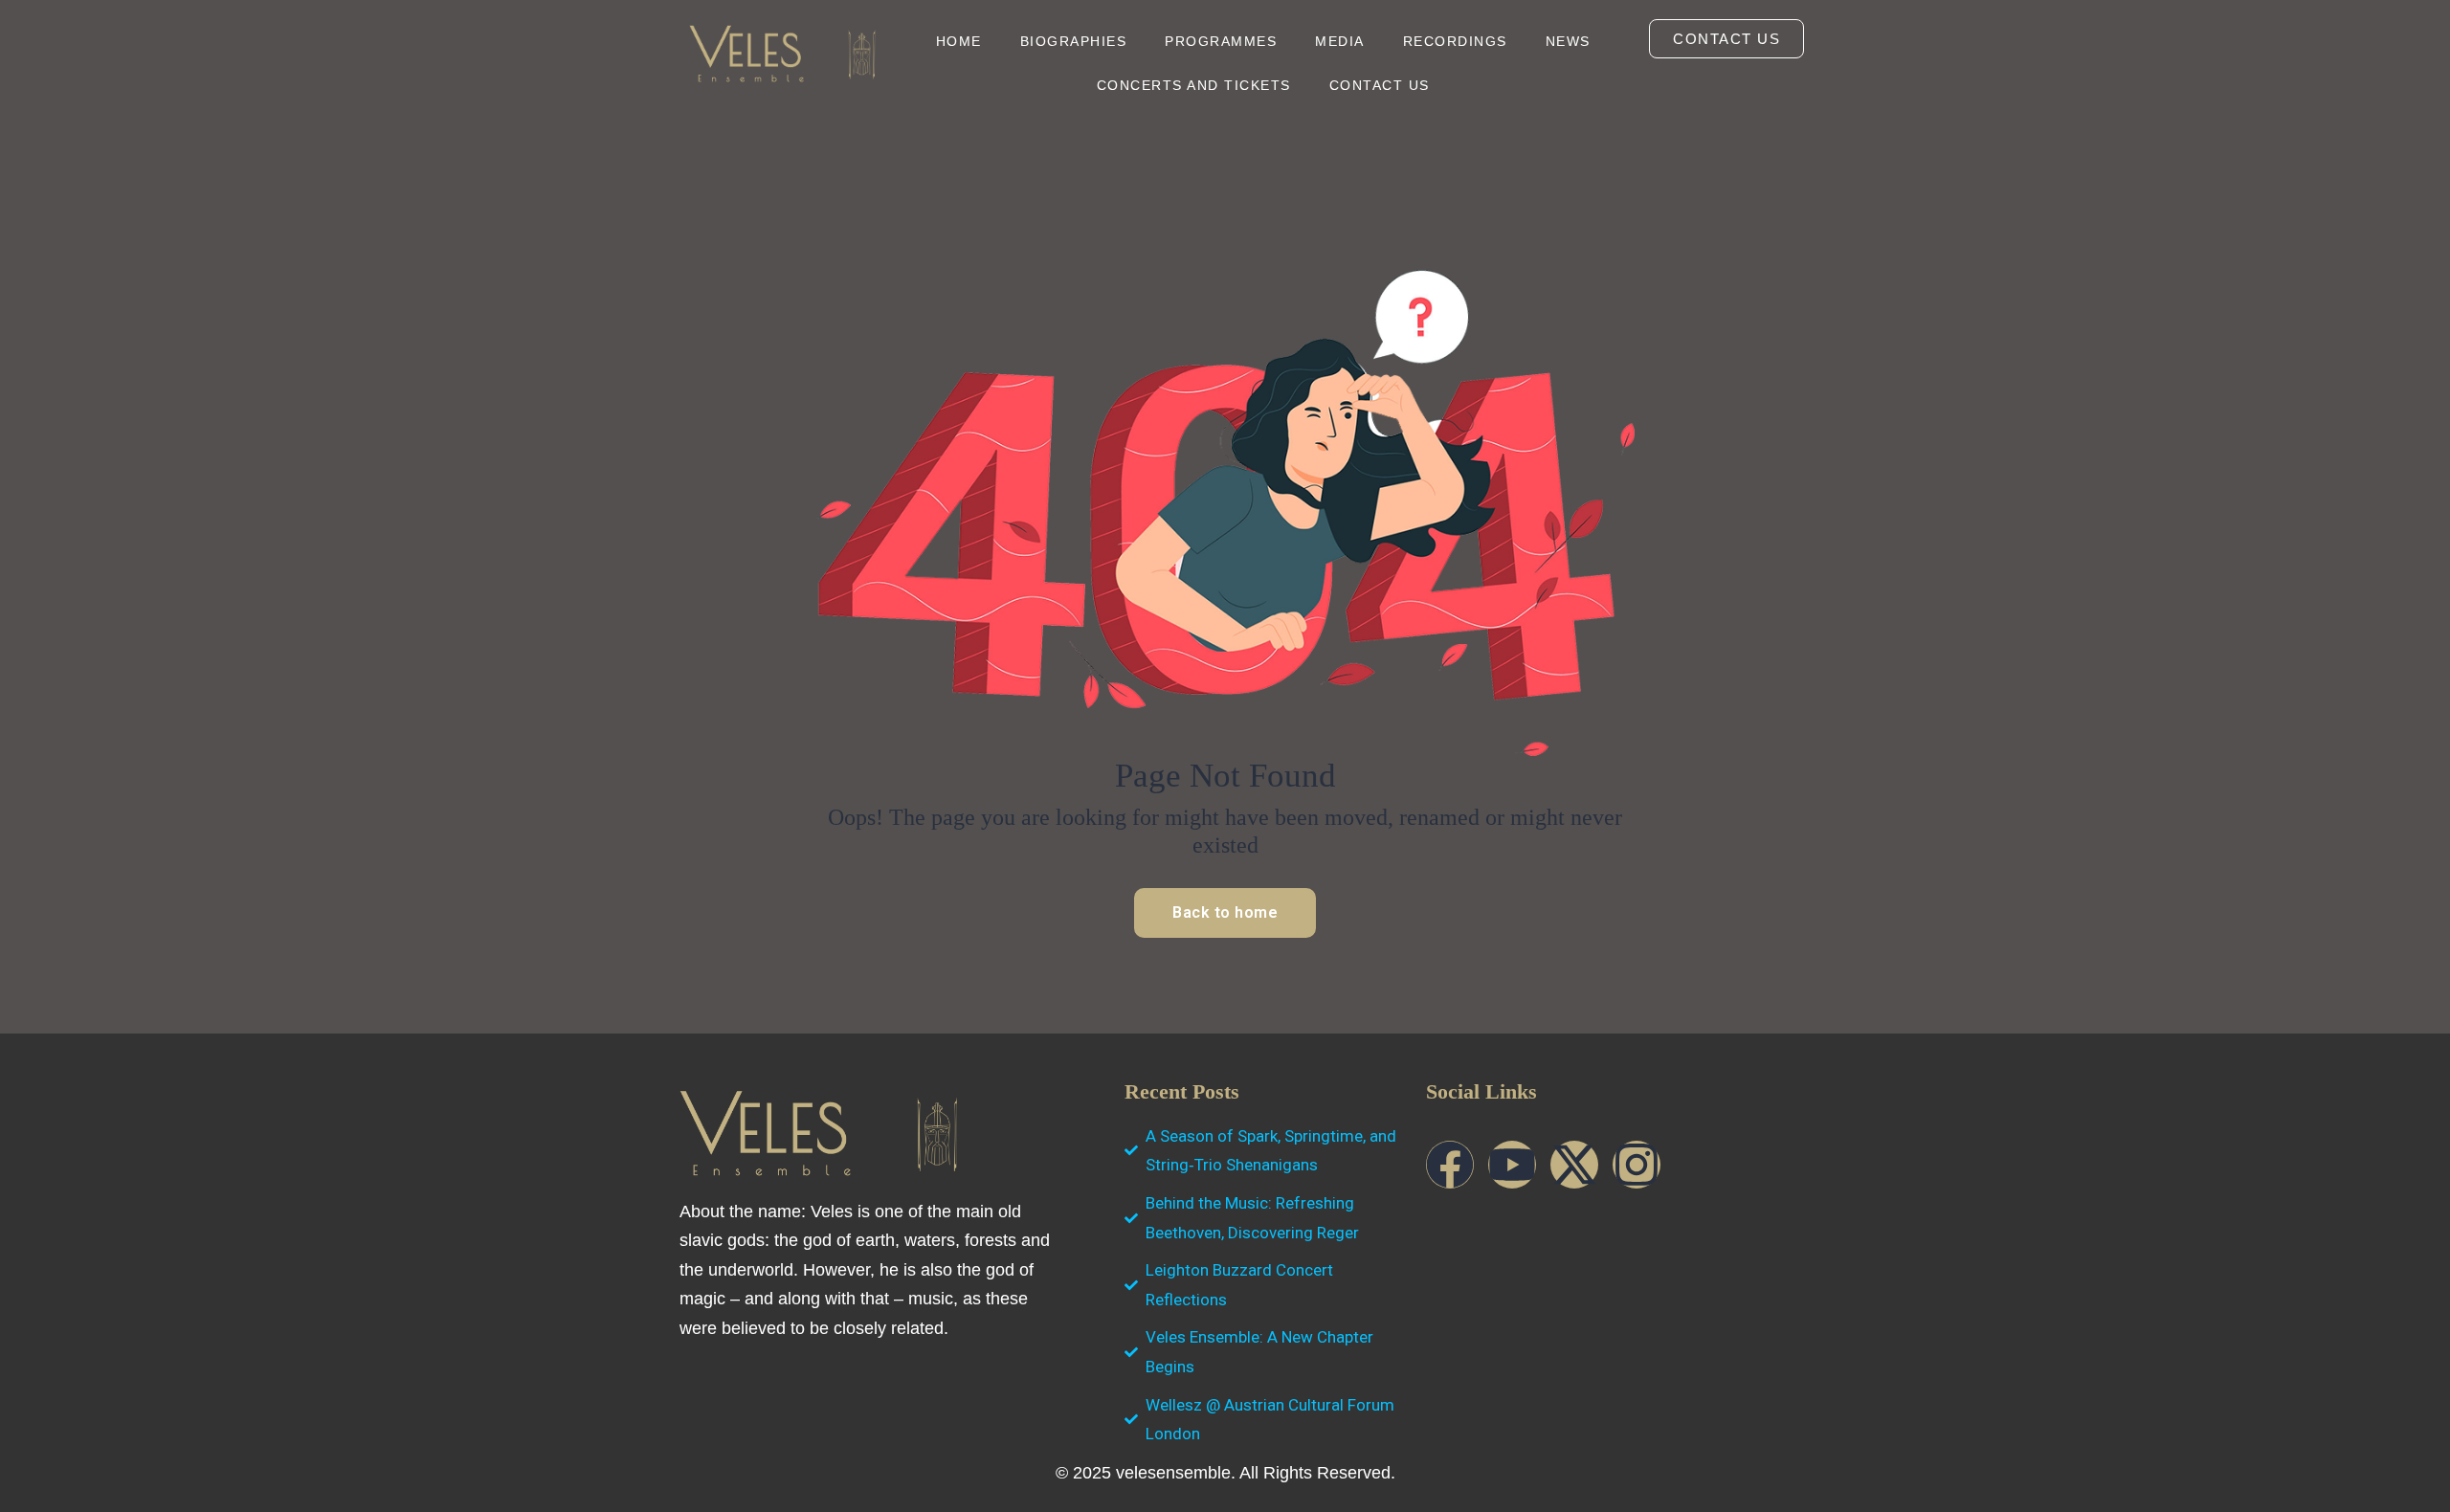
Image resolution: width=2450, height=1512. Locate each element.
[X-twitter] (1574, 1165)
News (1568, 41)
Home (959, 41)
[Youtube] (1512, 1165)
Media (1340, 41)
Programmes (1221, 41)
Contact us (1380, 85)
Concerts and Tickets (1194, 85)
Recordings (1455, 41)
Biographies (1074, 41)
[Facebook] (1450, 1165)
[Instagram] (1637, 1165)
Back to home (1225, 912)
